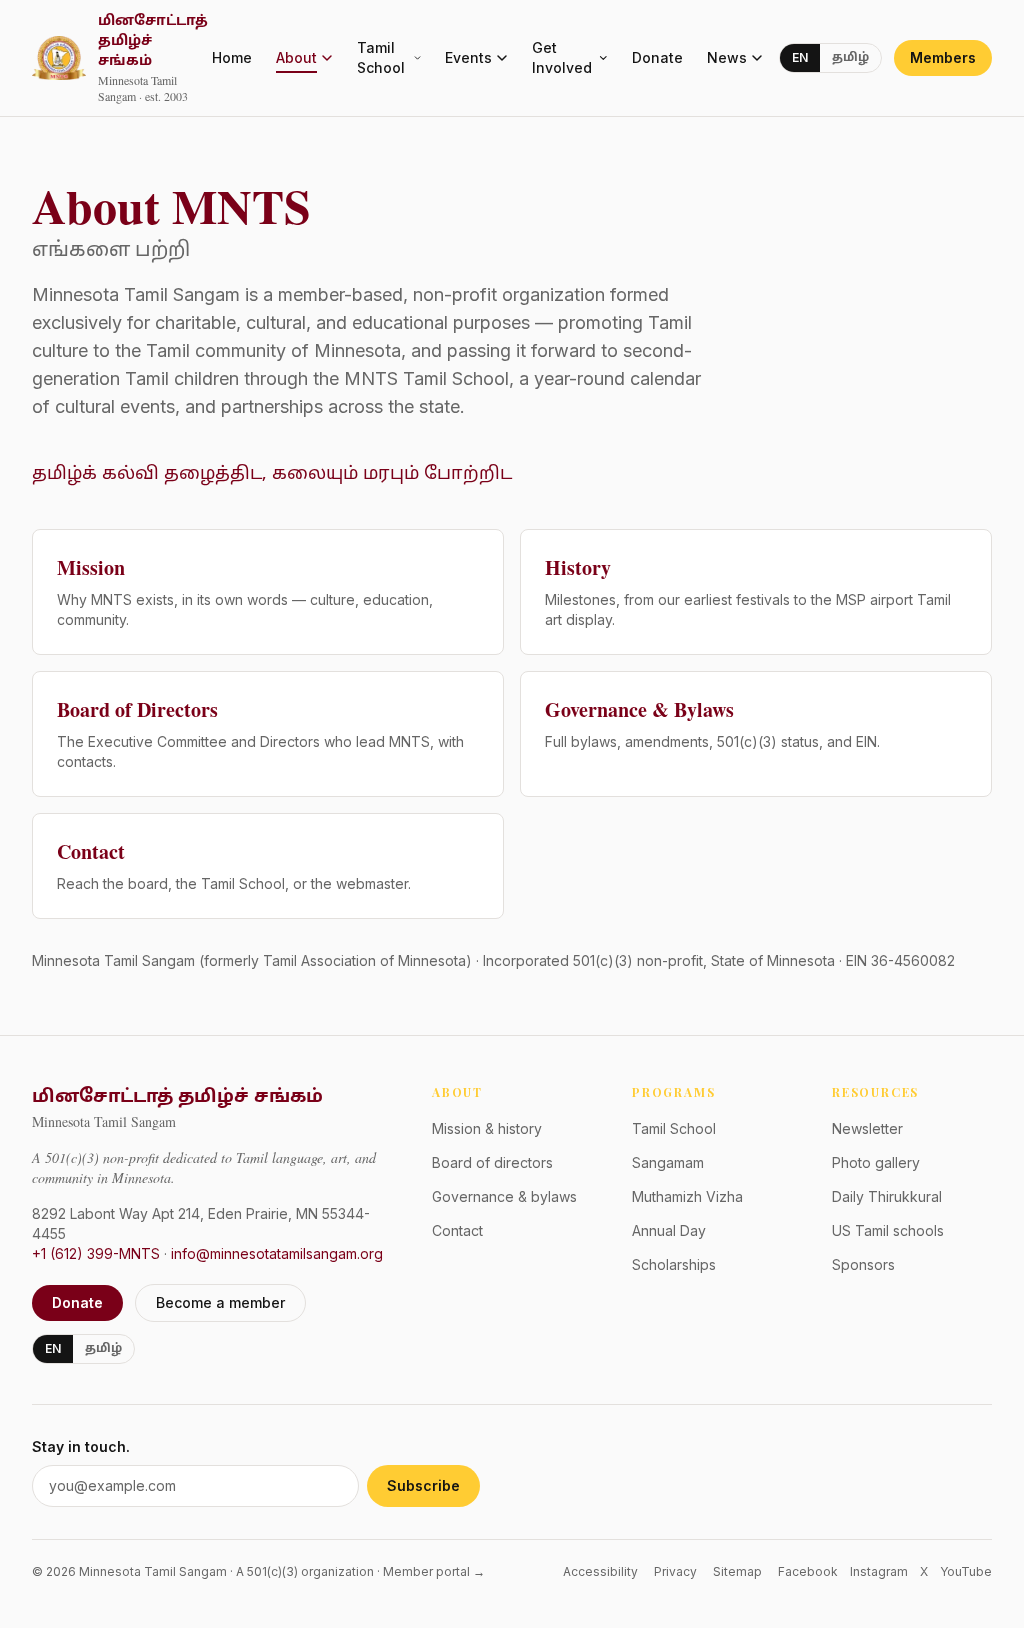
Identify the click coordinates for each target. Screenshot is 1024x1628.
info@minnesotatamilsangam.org (277, 1253)
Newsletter (867, 1128)
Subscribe (423, 1485)
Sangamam (668, 1162)
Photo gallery (876, 1162)
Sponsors (863, 1264)
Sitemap (737, 1571)
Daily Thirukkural (887, 1196)
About (296, 57)
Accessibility (600, 1571)
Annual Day (669, 1230)
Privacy (675, 1571)
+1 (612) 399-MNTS (96, 1253)
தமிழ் (850, 58)
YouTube (966, 1571)
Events (468, 57)
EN (800, 57)
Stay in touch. (81, 1446)
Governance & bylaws (504, 1196)
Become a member (220, 1302)
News (727, 57)
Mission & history (487, 1128)
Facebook (808, 1571)
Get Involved (562, 57)
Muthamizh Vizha (687, 1196)
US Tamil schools (888, 1230)
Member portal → (434, 1571)
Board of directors (492, 1162)
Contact (457, 1230)
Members (943, 57)
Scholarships (674, 1264)
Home (232, 57)
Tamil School (381, 57)
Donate (657, 57)
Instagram (879, 1571)
